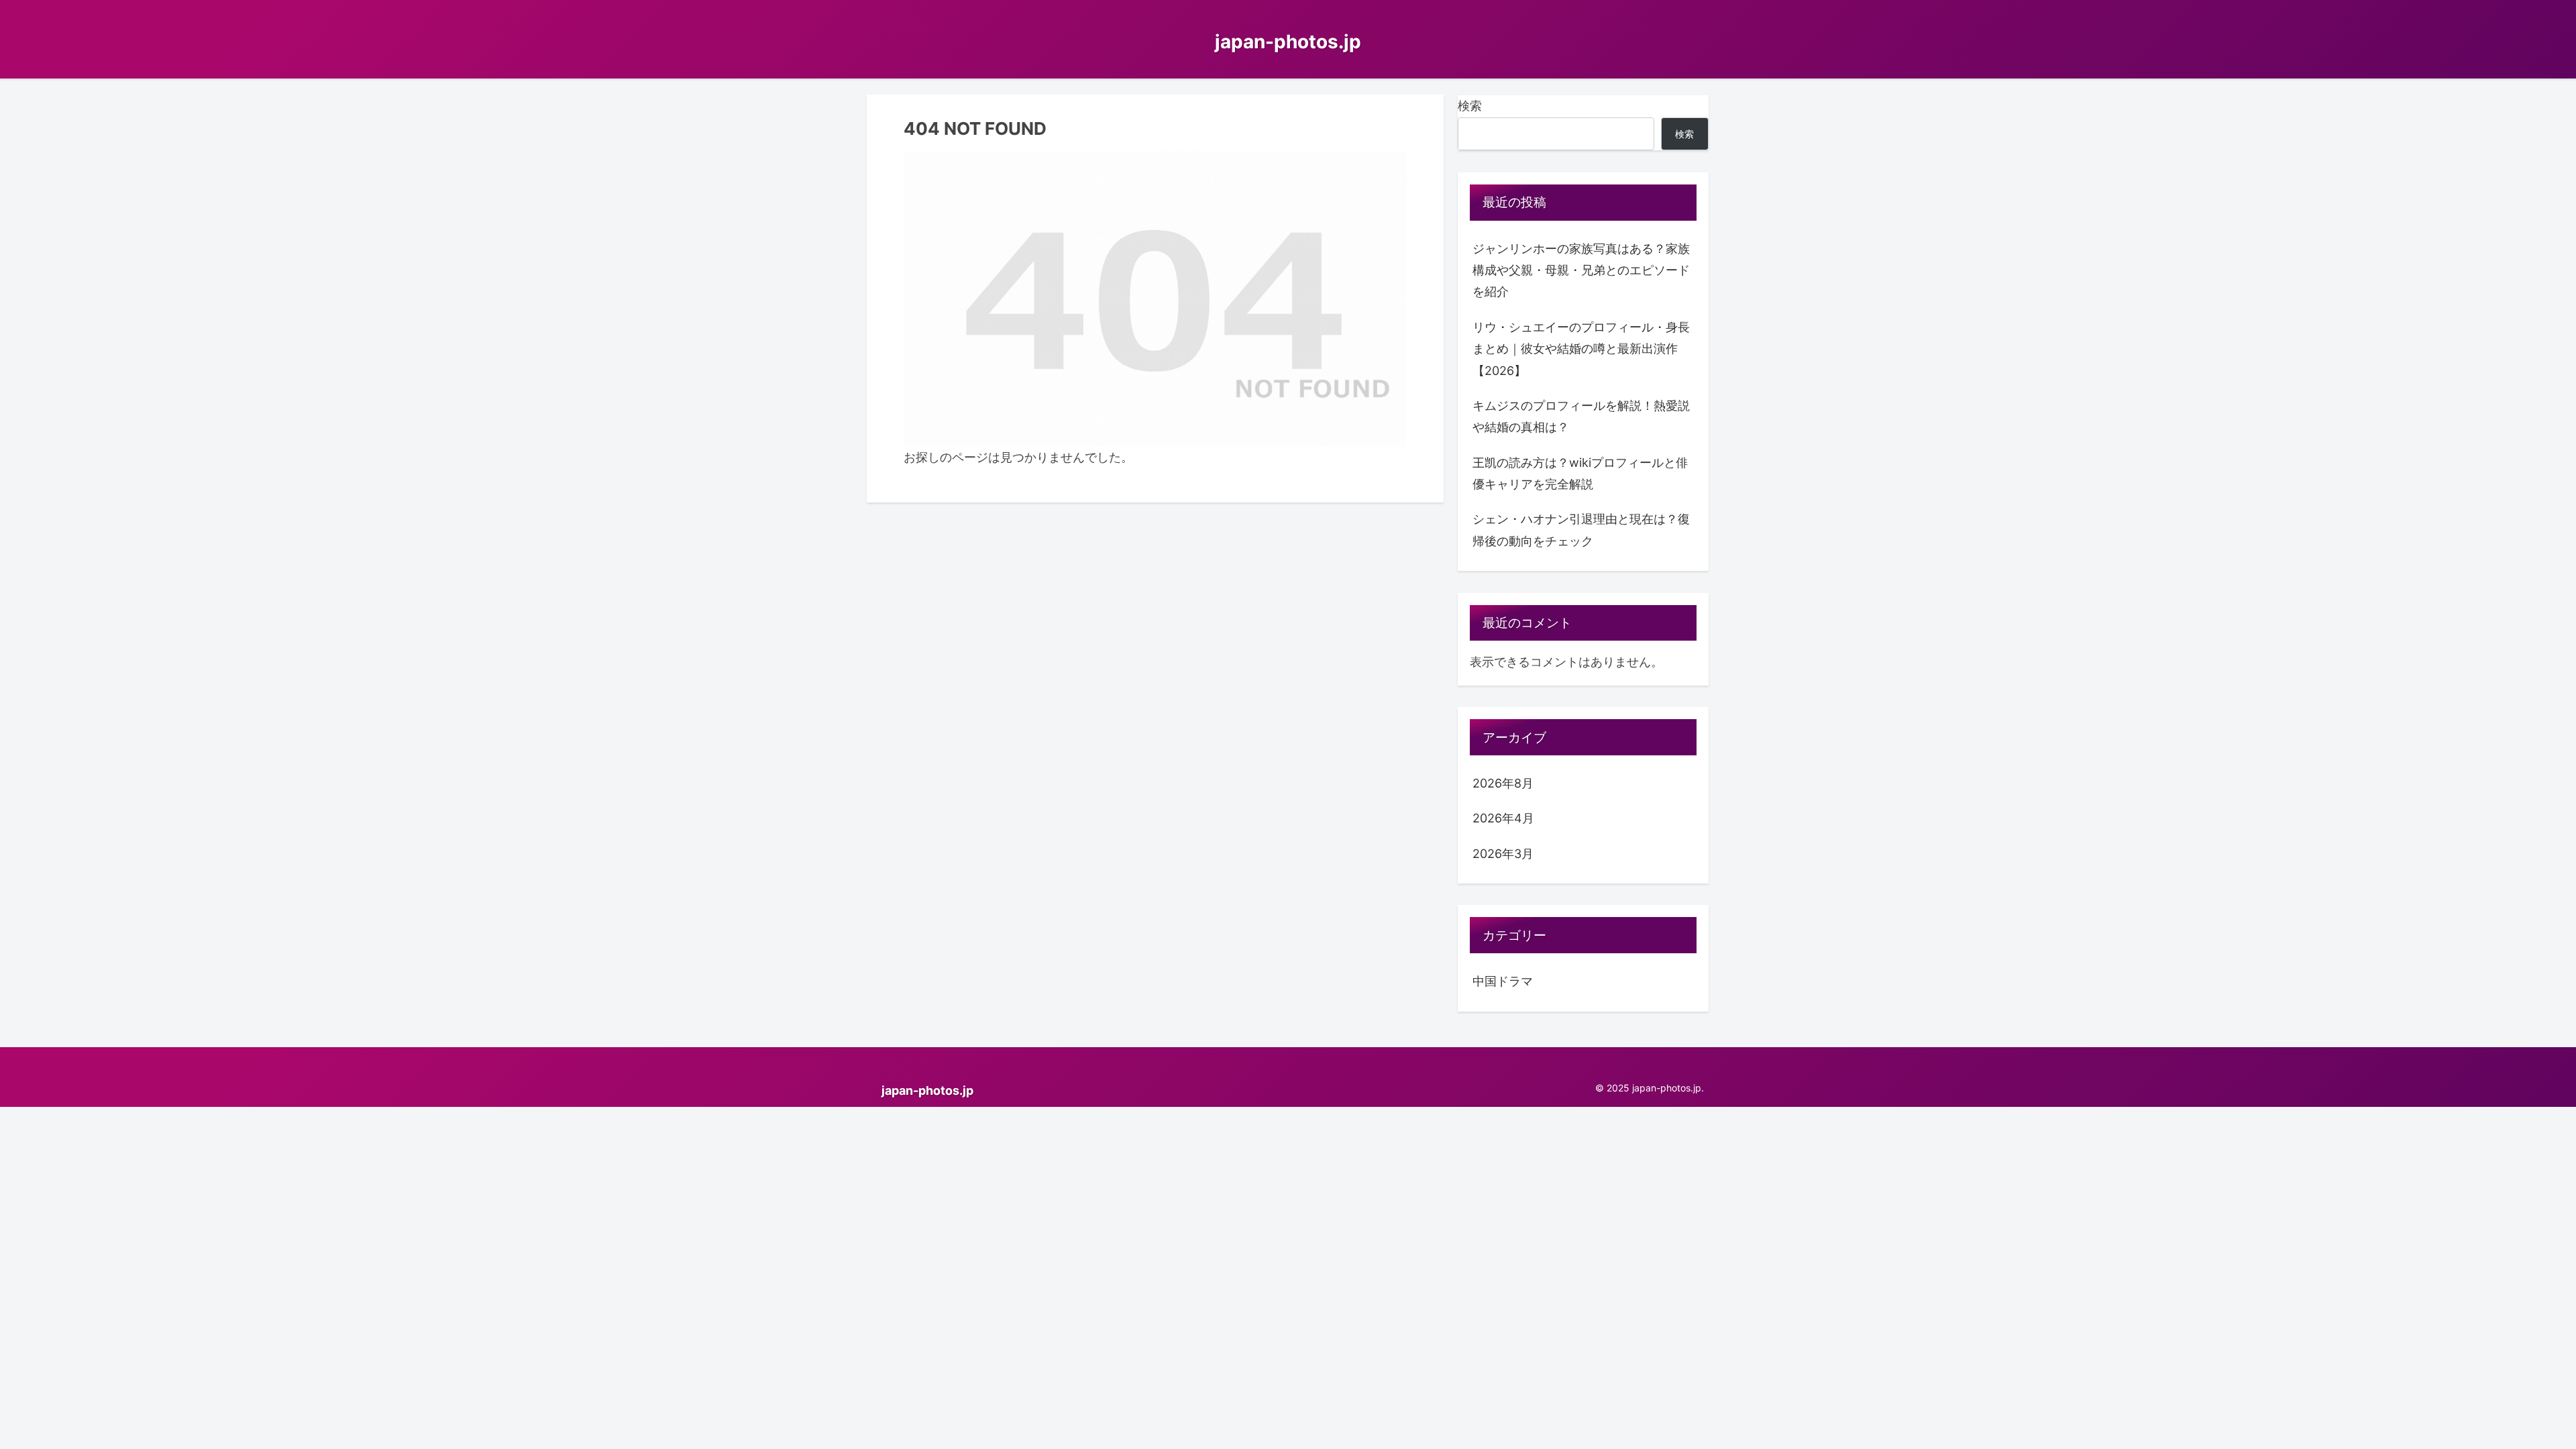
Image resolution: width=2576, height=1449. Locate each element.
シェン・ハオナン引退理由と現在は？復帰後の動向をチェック (1581, 530)
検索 (1470, 106)
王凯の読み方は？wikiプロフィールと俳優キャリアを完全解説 (1580, 473)
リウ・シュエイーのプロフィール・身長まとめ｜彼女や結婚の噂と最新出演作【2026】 (1581, 349)
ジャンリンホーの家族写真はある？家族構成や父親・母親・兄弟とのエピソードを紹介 (1581, 270)
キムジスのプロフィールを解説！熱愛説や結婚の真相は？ (1581, 416)
